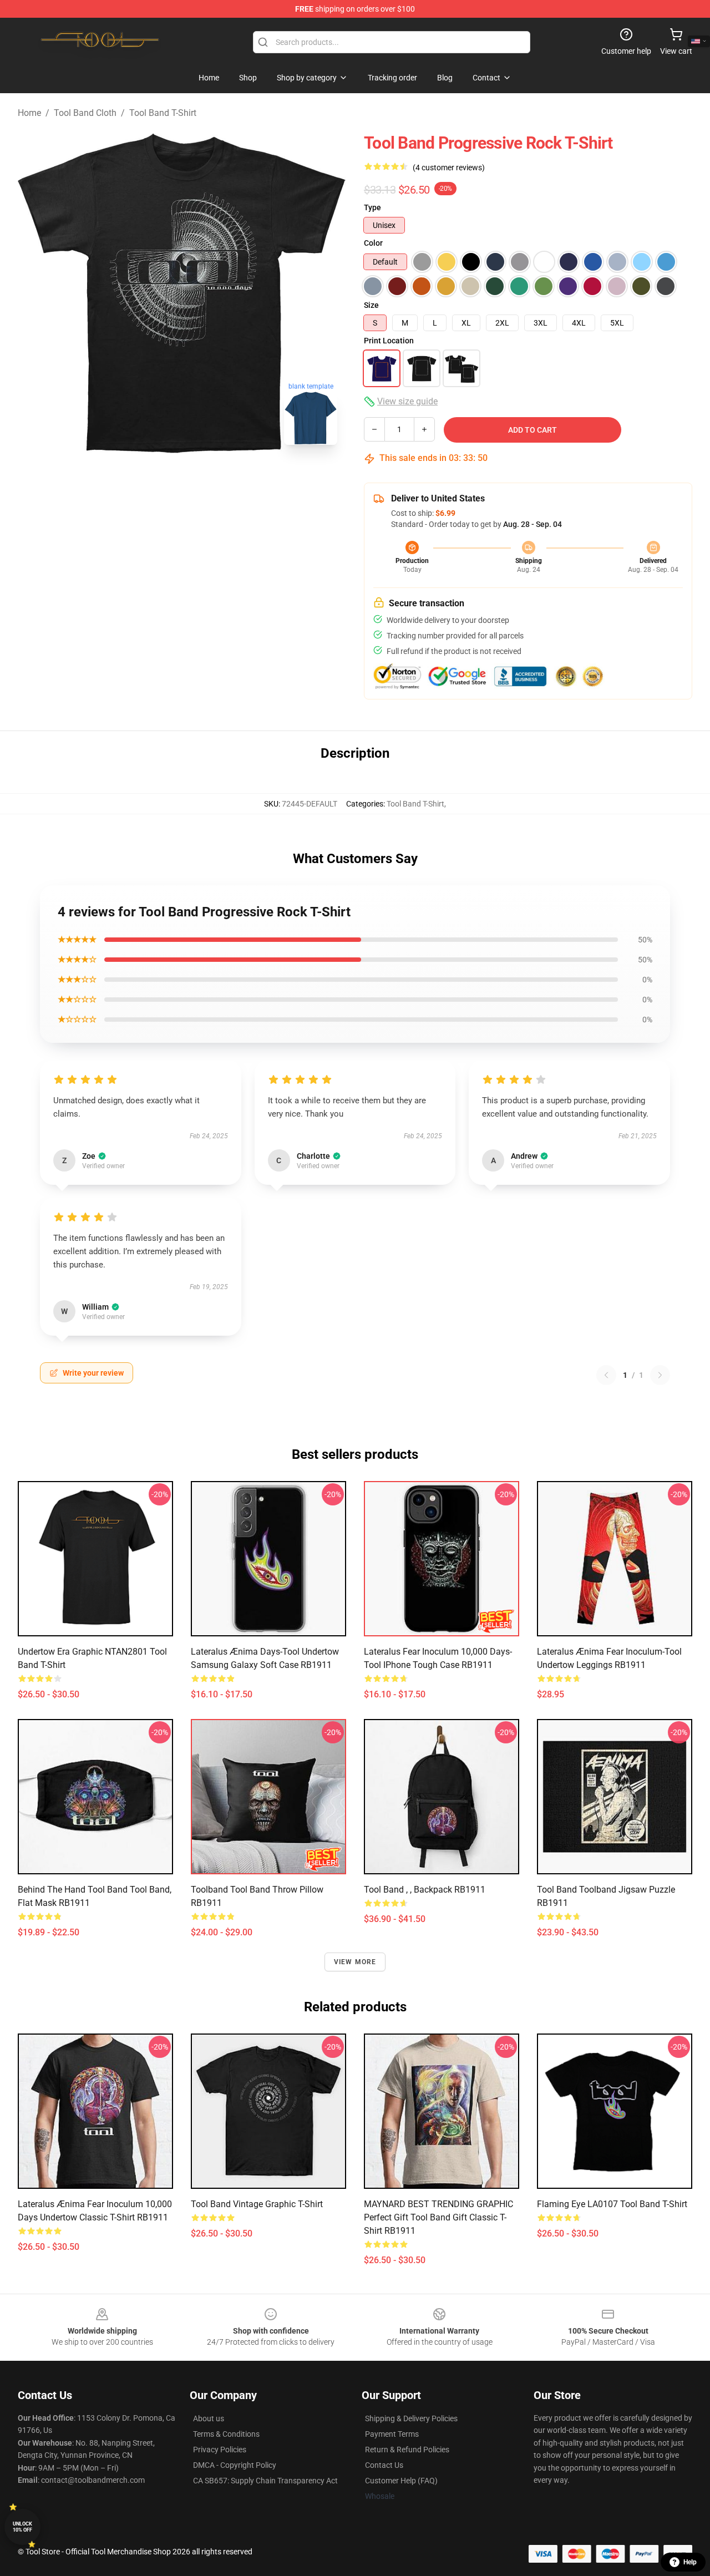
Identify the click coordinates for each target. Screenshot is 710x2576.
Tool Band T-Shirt (163, 113)
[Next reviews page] (660, 1375)
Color (373, 243)
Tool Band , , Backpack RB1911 (425, 1890)
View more (355, 1962)
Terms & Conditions (226, 2434)
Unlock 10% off (22, 2527)
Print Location (389, 341)
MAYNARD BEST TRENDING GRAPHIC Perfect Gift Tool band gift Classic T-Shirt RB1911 (438, 2217)
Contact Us (384, 2465)
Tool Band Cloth (85, 113)
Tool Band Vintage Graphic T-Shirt (257, 2204)
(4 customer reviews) (449, 168)
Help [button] (690, 2562)
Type (372, 207)
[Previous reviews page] (606, 1375)
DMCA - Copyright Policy (235, 2465)
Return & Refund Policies (407, 2450)
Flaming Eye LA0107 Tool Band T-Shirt (612, 2204)
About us (209, 2418)
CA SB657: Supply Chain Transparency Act (265, 2481)
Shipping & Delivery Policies (411, 2418)
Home (29, 113)
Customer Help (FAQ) (401, 2481)
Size (371, 305)
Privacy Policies (220, 2450)
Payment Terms (392, 2434)
